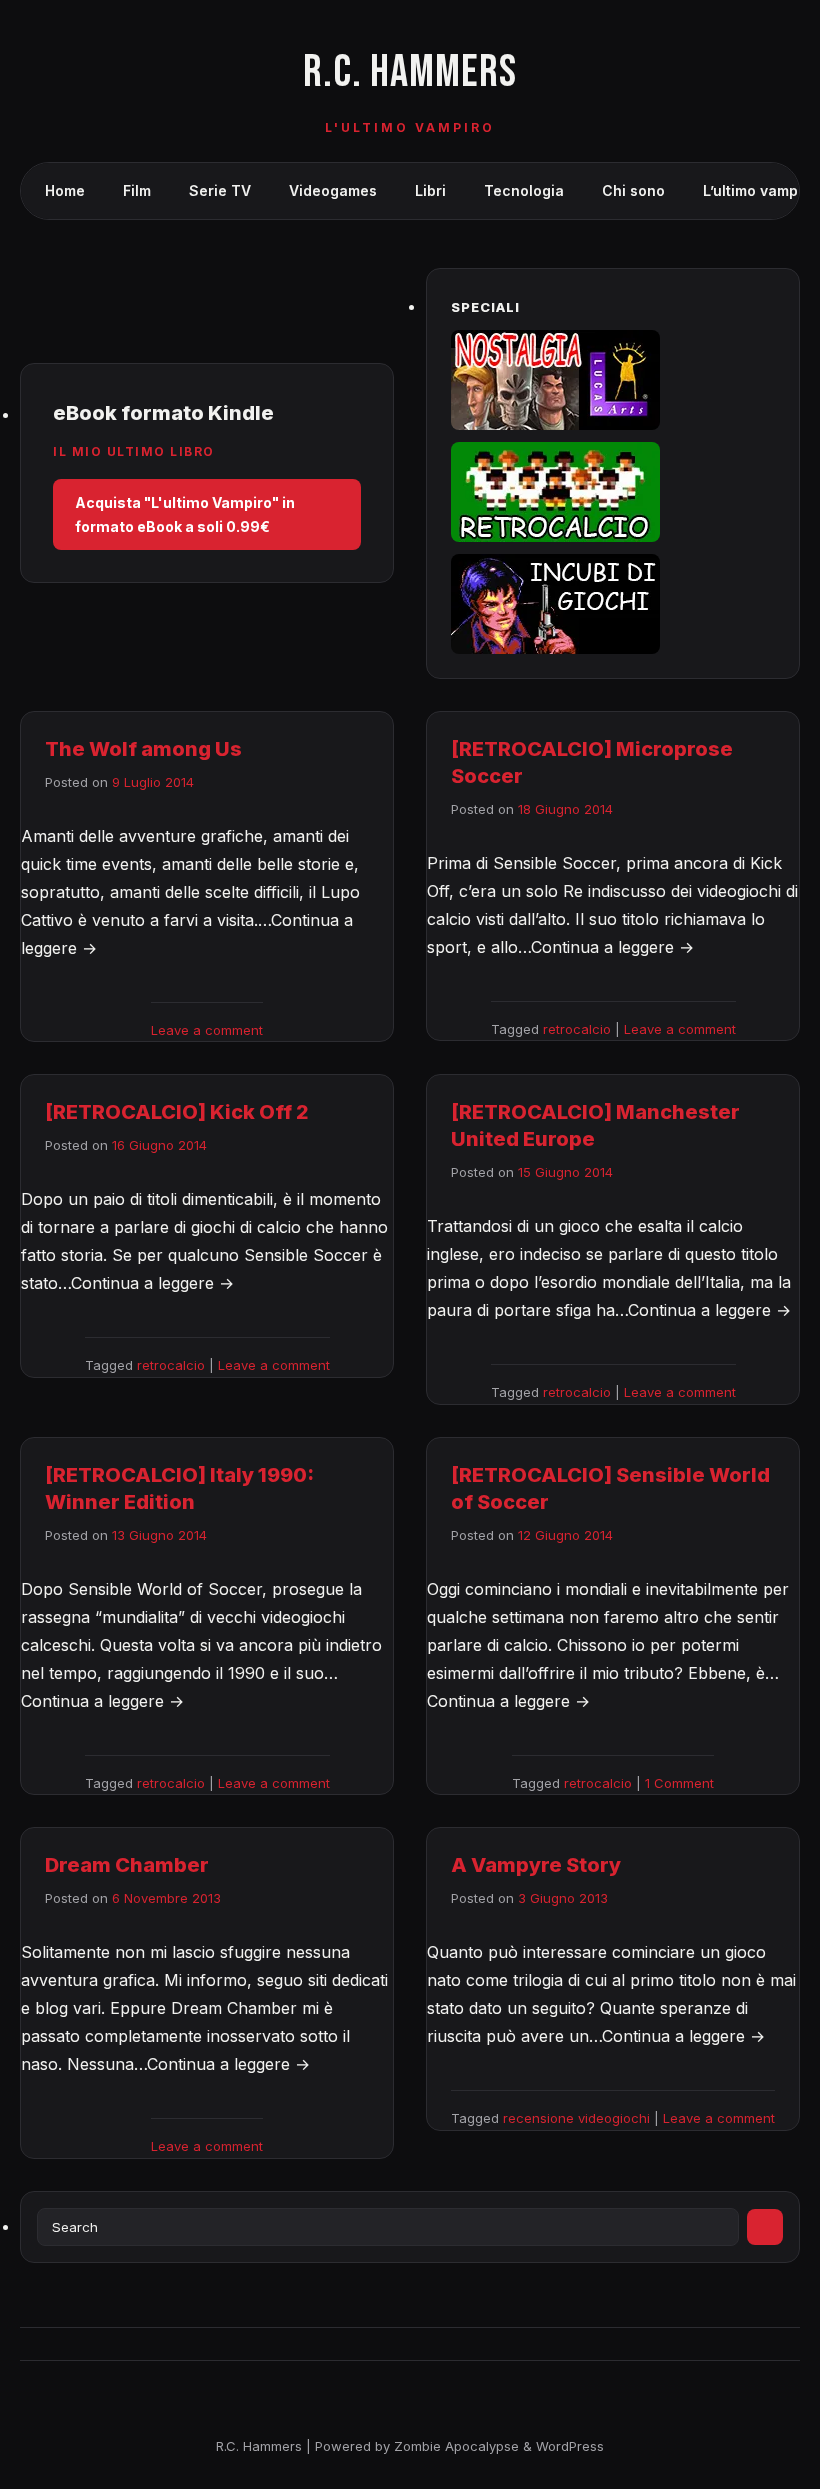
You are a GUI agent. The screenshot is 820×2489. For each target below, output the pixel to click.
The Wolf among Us (143, 749)
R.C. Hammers (410, 72)
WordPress (570, 2446)
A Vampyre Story (536, 1865)
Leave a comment (207, 1030)
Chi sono (633, 190)
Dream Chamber (127, 1865)
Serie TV (220, 190)
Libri (430, 190)
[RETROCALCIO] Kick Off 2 (177, 1112)
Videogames (333, 190)
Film (137, 190)
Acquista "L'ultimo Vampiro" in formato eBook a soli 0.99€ (185, 514)
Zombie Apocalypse (458, 2446)
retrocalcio (577, 1029)
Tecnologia (524, 190)
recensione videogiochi (576, 2118)
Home (65, 190)
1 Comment (679, 1783)
